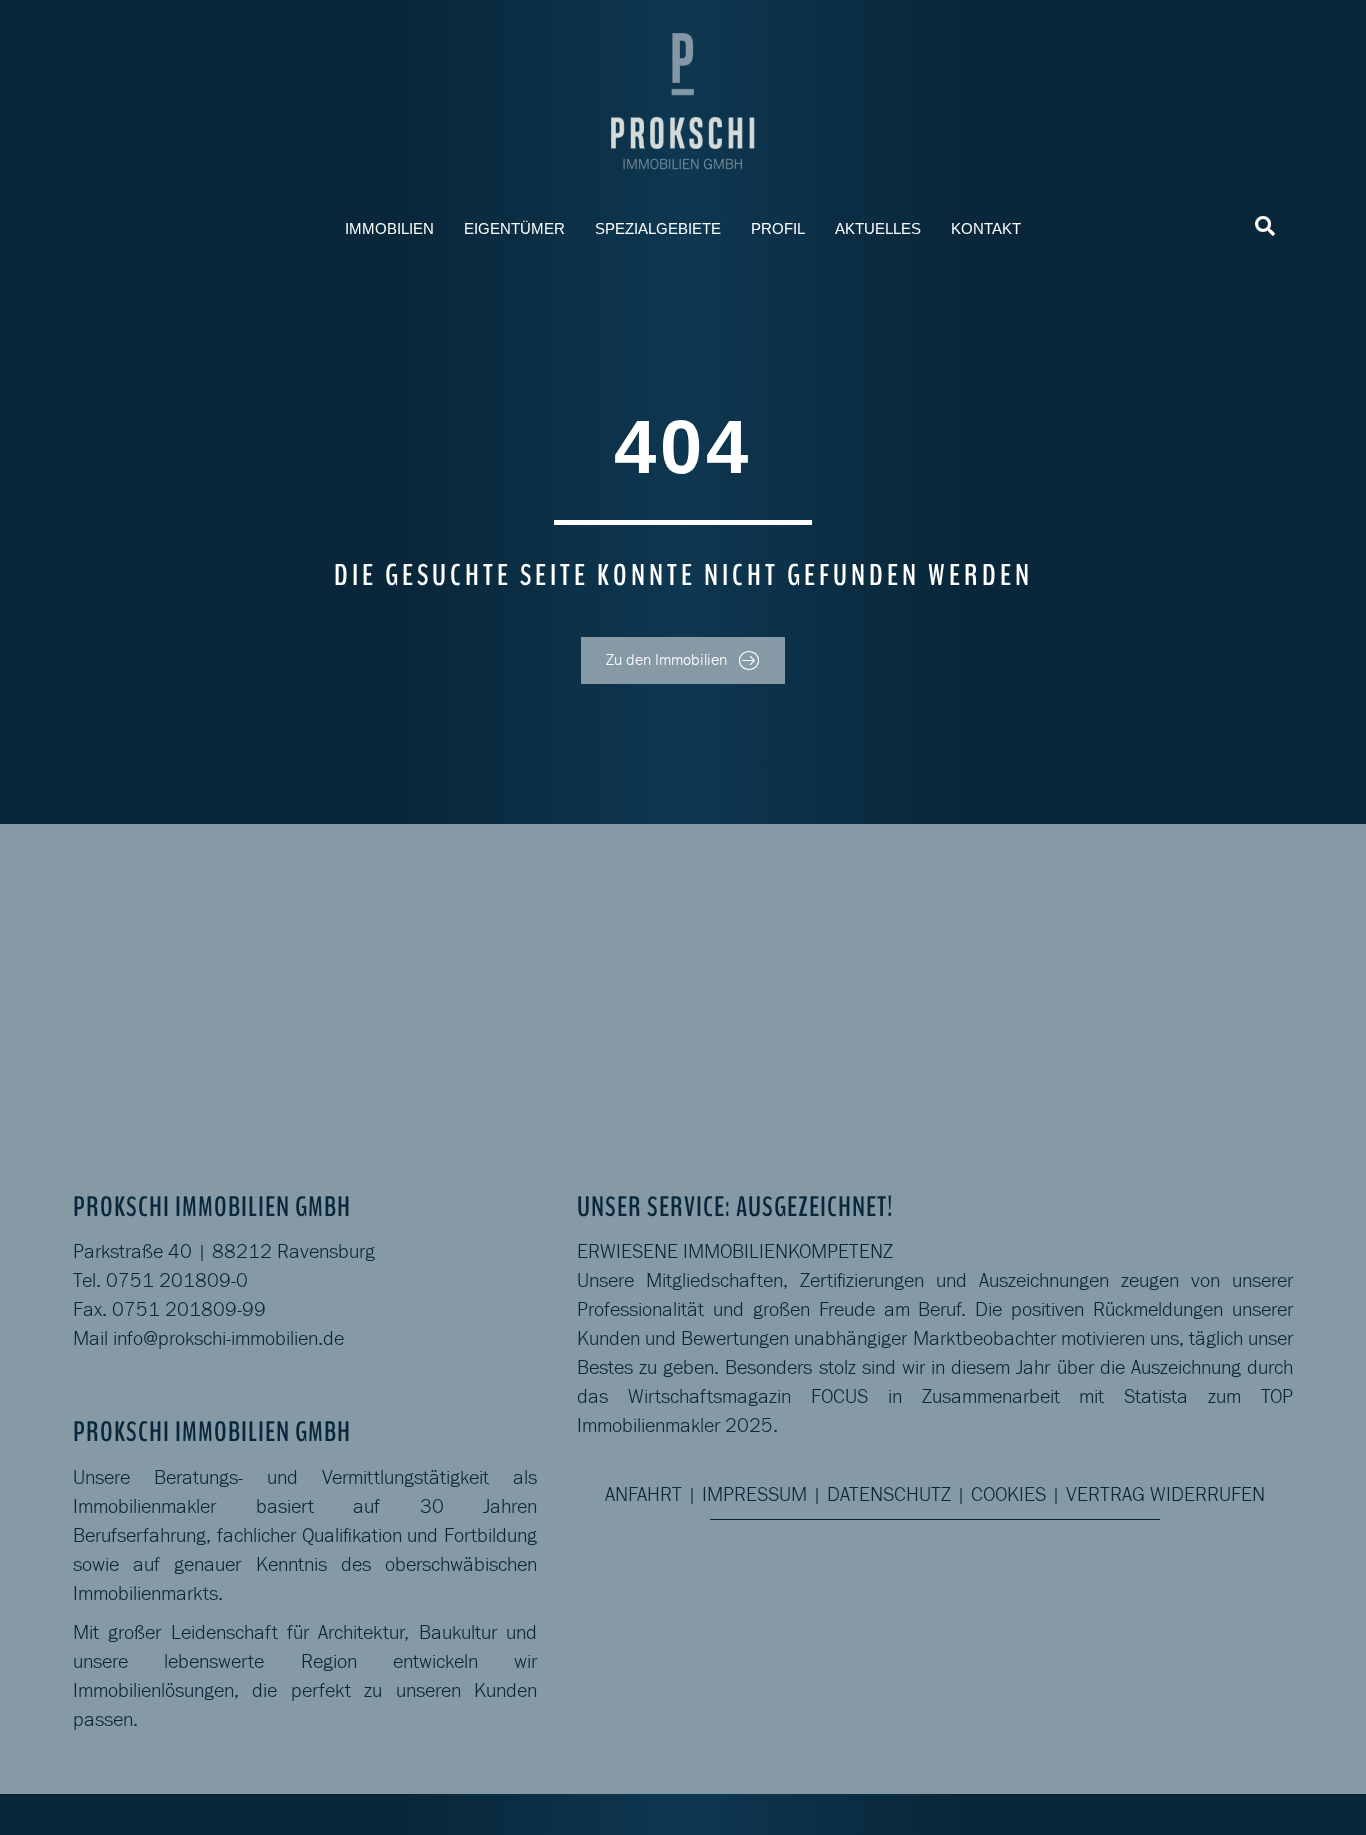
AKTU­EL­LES (878, 228)
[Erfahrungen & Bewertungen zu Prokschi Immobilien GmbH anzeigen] (1187, 981)
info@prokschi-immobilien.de (228, 1338)
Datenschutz (889, 1494)
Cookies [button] (1008, 1494)
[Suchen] (1265, 226)
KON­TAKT (986, 228)
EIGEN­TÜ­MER (514, 228)
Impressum (754, 1494)
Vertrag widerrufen (1165, 1494)
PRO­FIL (778, 228)
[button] (683, 660)
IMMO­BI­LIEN (389, 228)
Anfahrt (643, 1494)
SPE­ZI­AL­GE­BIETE (658, 228)
